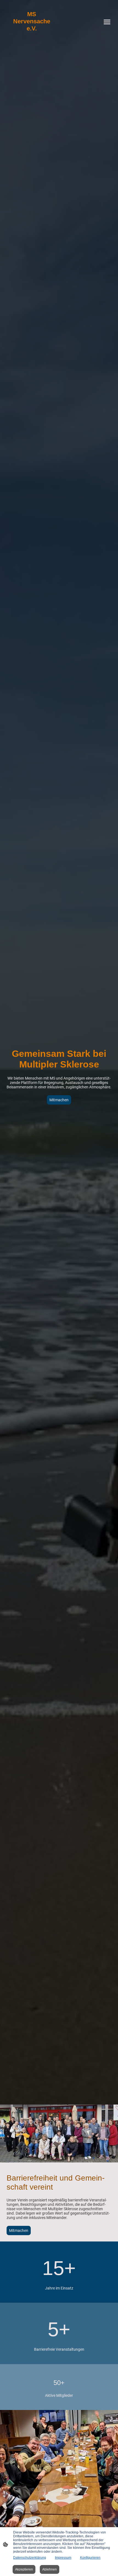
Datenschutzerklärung (30, 2558)
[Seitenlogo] (32, 37)
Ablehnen (50, 2569)
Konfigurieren (90, 2558)
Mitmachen (59, 1100)
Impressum (63, 2558)
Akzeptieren (24, 2569)
